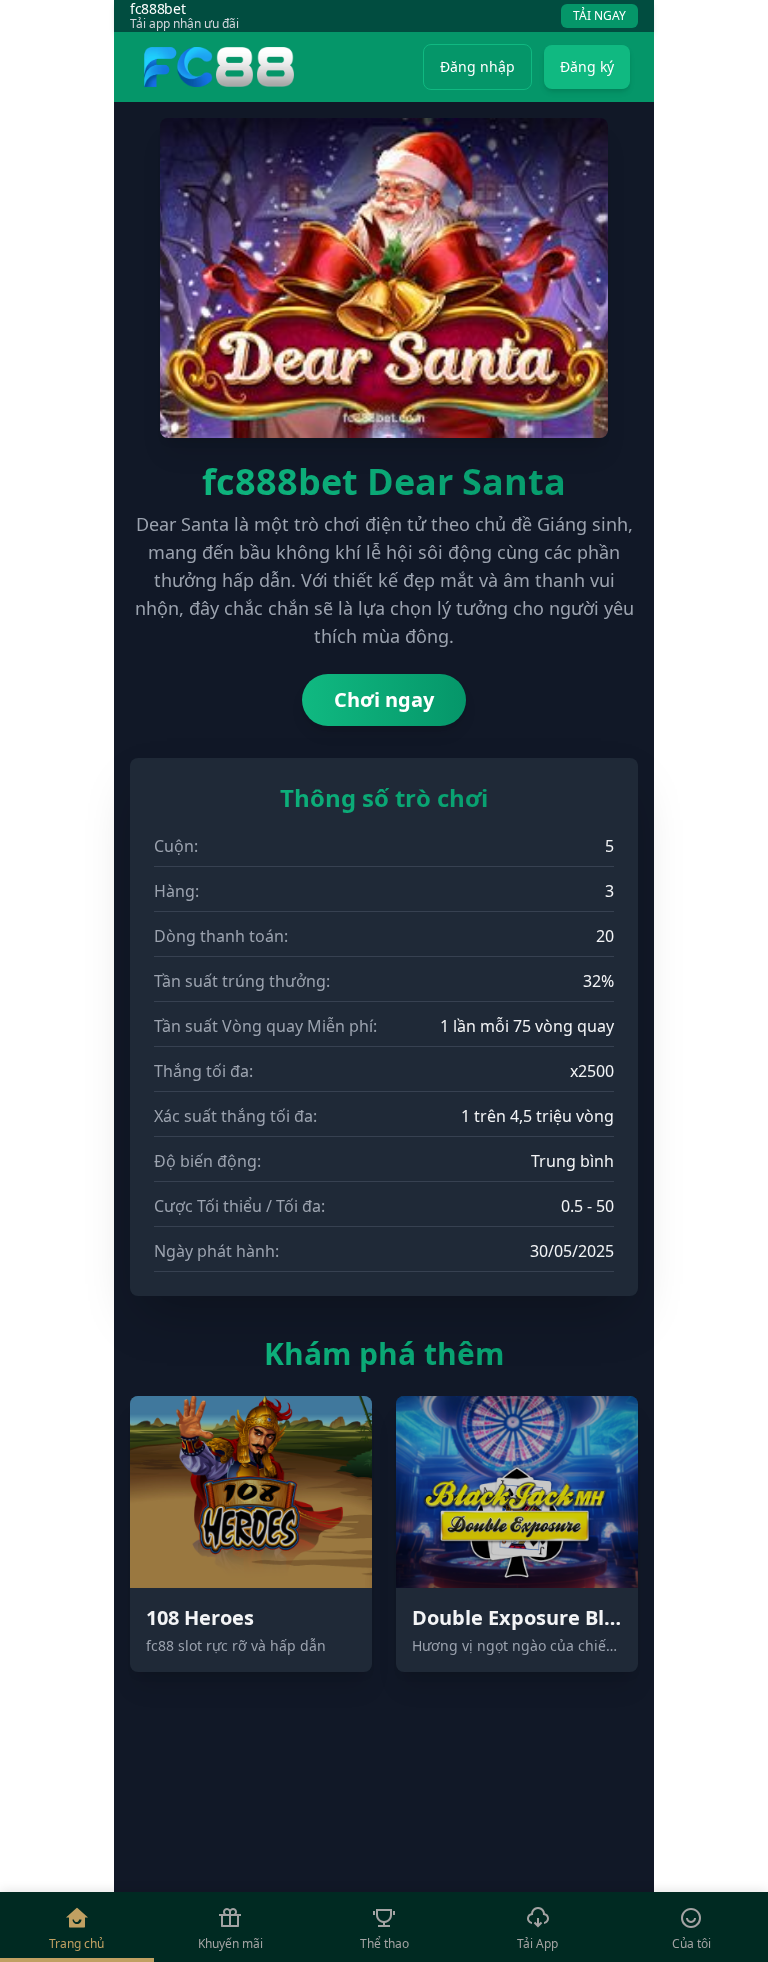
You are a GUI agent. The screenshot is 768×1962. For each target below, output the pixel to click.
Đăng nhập (477, 66)
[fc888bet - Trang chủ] (216, 67)
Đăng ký (587, 66)
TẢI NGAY (599, 15)
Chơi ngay (384, 699)
